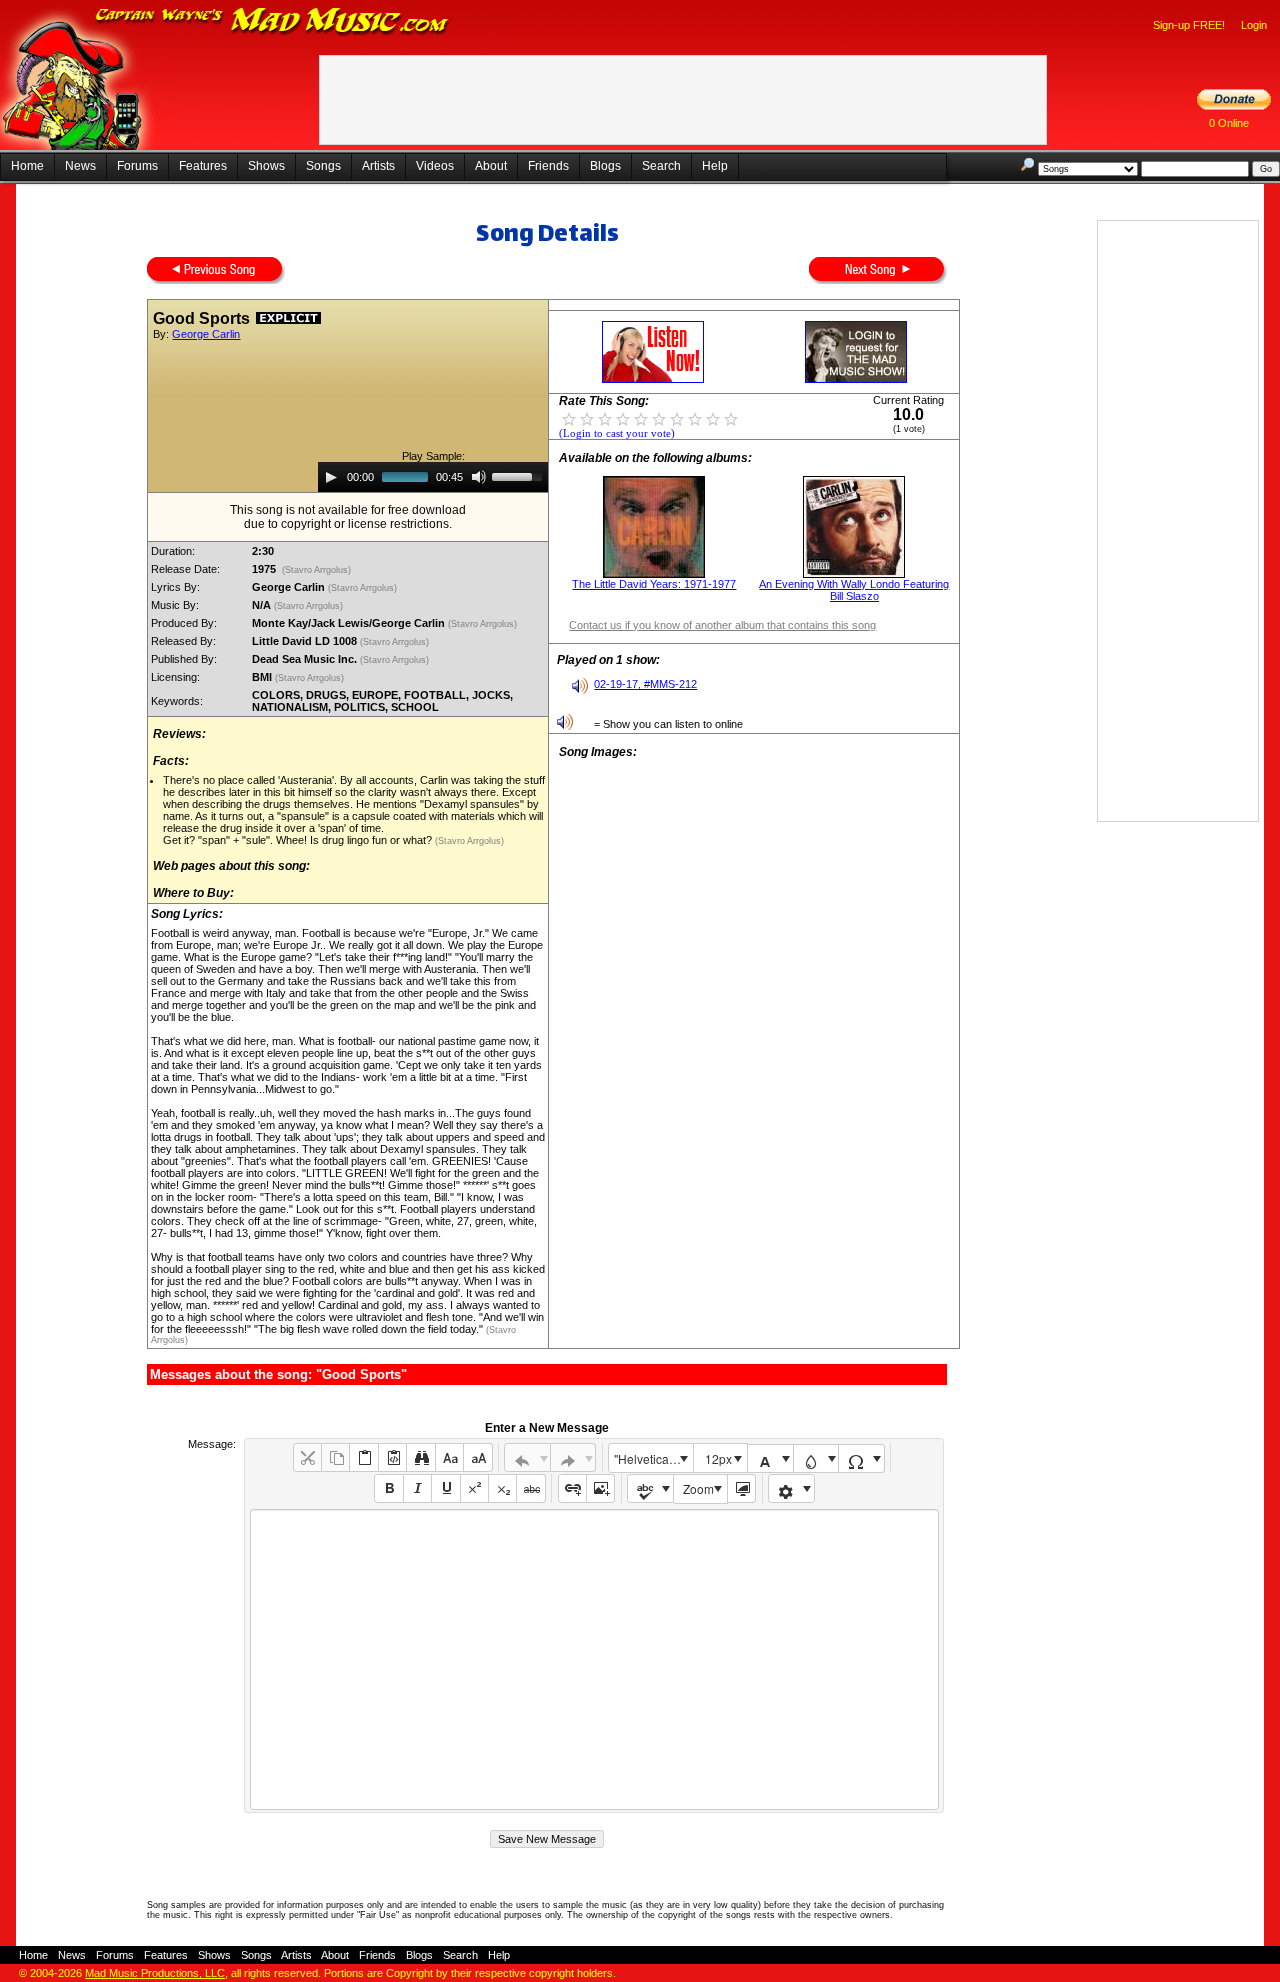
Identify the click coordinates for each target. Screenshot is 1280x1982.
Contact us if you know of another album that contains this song (722, 625)
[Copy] (335, 1457)
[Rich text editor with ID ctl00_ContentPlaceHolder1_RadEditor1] (594, 1659)
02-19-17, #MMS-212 (645, 684)
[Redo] (573, 1457)
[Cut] (307, 1457)
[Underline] (445, 1488)
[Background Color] (816, 1458)
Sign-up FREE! (1189, 25)
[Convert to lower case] (449, 1457)
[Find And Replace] (420, 1457)
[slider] (520, 475)
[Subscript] (502, 1488)
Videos (435, 166)
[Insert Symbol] (861, 1458)
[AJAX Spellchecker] (650, 1488)
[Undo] (527, 1457)
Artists (378, 166)
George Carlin (206, 334)
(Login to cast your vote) (617, 433)
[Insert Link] (572, 1488)
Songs (323, 166)
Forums (137, 166)
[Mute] (479, 477)
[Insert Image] (600, 1488)
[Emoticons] (791, 1488)
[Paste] (363, 1457)
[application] (433, 477)
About (491, 166)
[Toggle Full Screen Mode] (741, 1488)
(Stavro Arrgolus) (316, 570)
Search (661, 166)
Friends (548, 166)
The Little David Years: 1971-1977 (654, 584)
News (80, 166)
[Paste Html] (392, 1457)
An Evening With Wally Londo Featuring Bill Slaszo (854, 590)
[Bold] (388, 1488)
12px (718, 1458)
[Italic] (417, 1488)
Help (715, 166)
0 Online (1229, 123)
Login (1254, 25)
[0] (569, 418)
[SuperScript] (474, 1488)
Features (203, 166)
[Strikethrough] (530, 1488)
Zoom (698, 1488)
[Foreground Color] (770, 1458)
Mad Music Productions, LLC (155, 1973)
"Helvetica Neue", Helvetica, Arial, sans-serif (653, 1458)
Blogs (605, 166)
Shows (266, 166)
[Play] (331, 477)
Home (27, 166)
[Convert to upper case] (477, 1457)
